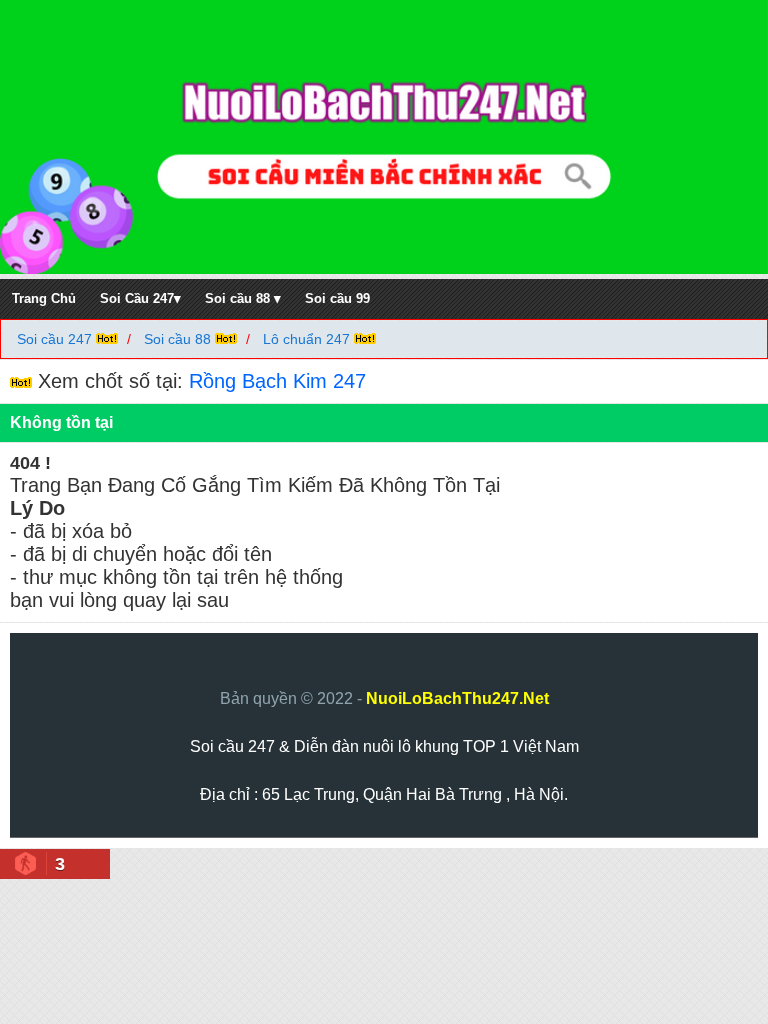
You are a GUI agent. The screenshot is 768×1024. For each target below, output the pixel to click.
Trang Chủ (44, 298)
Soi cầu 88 (177, 339)
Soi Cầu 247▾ (140, 298)
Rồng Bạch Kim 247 (277, 381)
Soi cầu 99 (337, 298)
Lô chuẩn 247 (306, 339)
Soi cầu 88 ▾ (243, 298)
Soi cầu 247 (56, 339)
